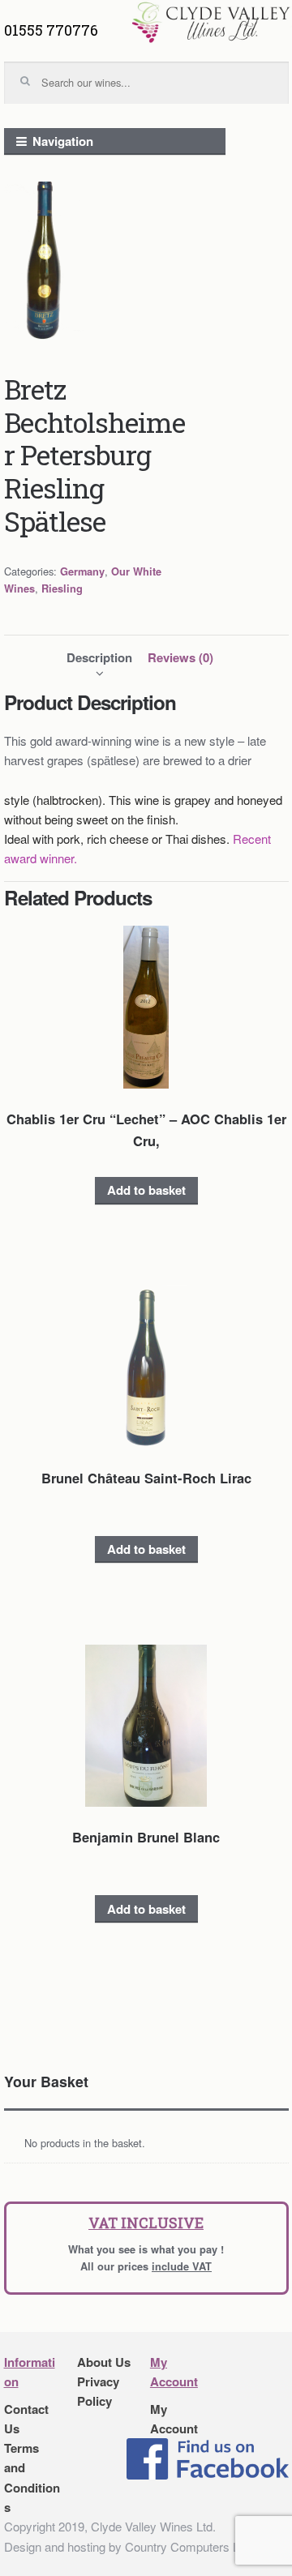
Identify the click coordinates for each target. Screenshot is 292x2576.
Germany (82, 571)
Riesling (62, 588)
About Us (104, 2362)
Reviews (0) (180, 657)
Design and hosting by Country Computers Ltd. (128, 2546)
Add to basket (146, 1190)
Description (99, 657)
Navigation (63, 141)
